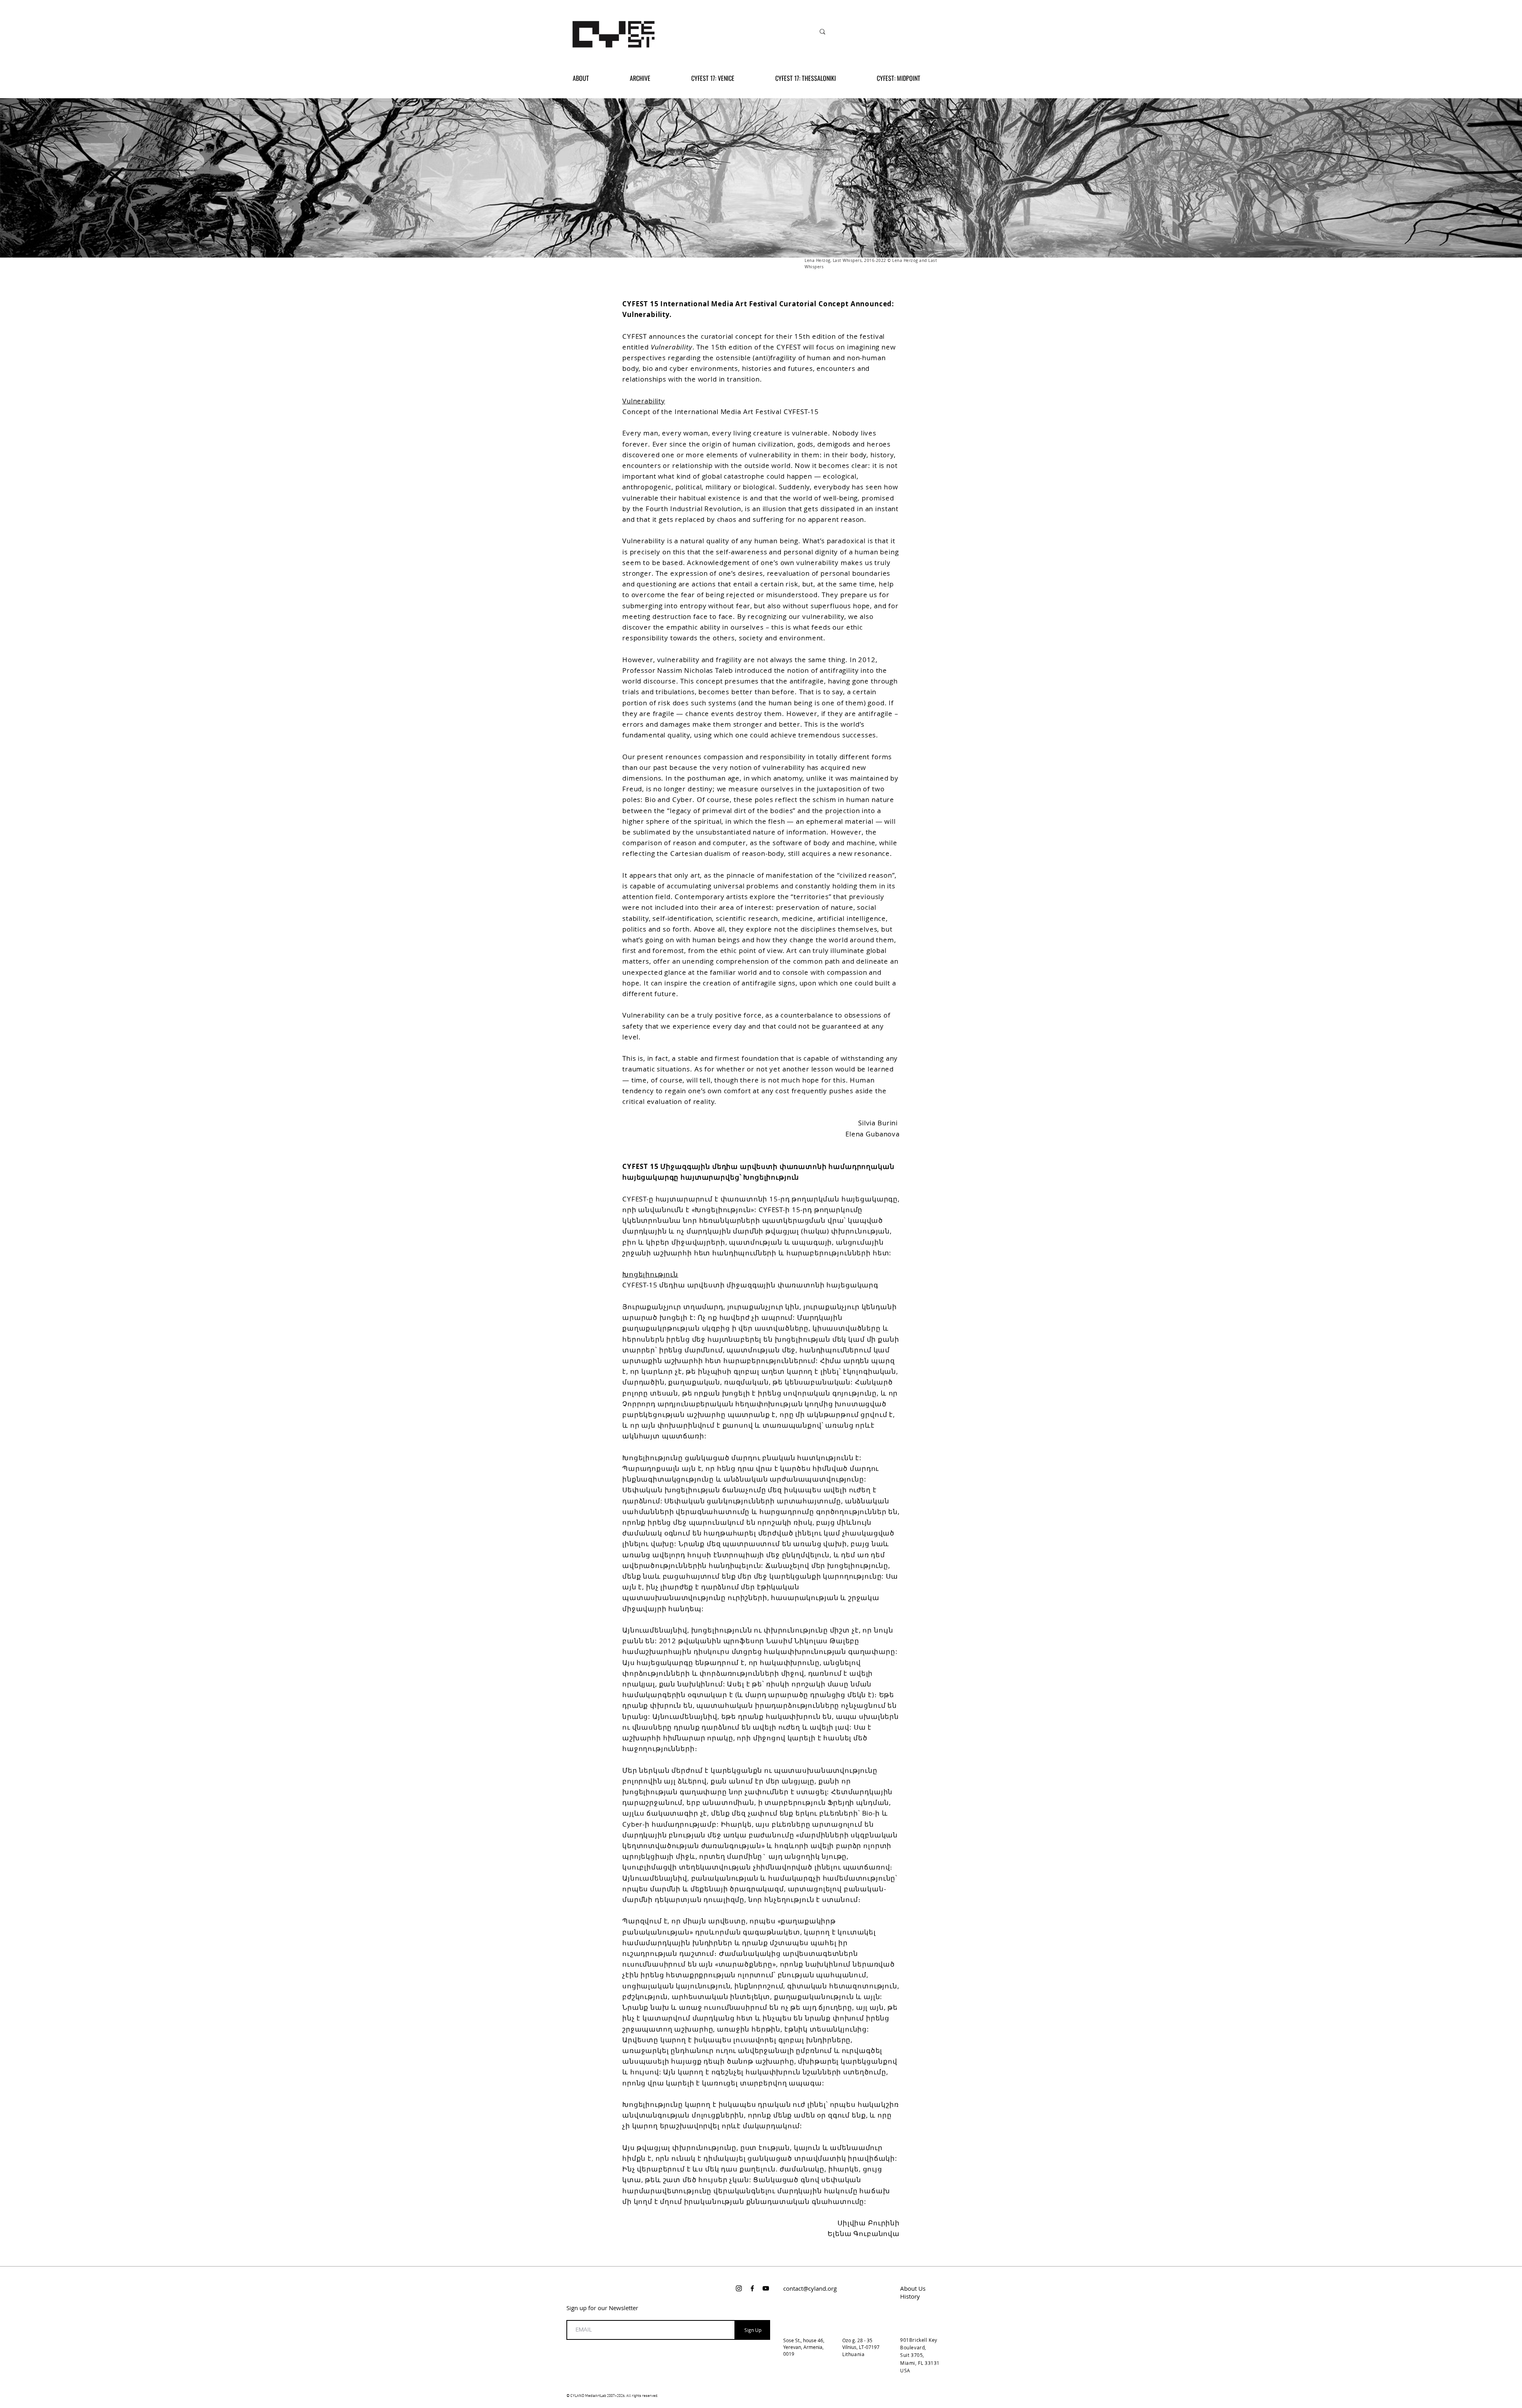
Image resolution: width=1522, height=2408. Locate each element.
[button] (655, 78)
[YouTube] (766, 2288)
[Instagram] (739, 2288)
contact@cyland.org (810, 2288)
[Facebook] (752, 2288)
